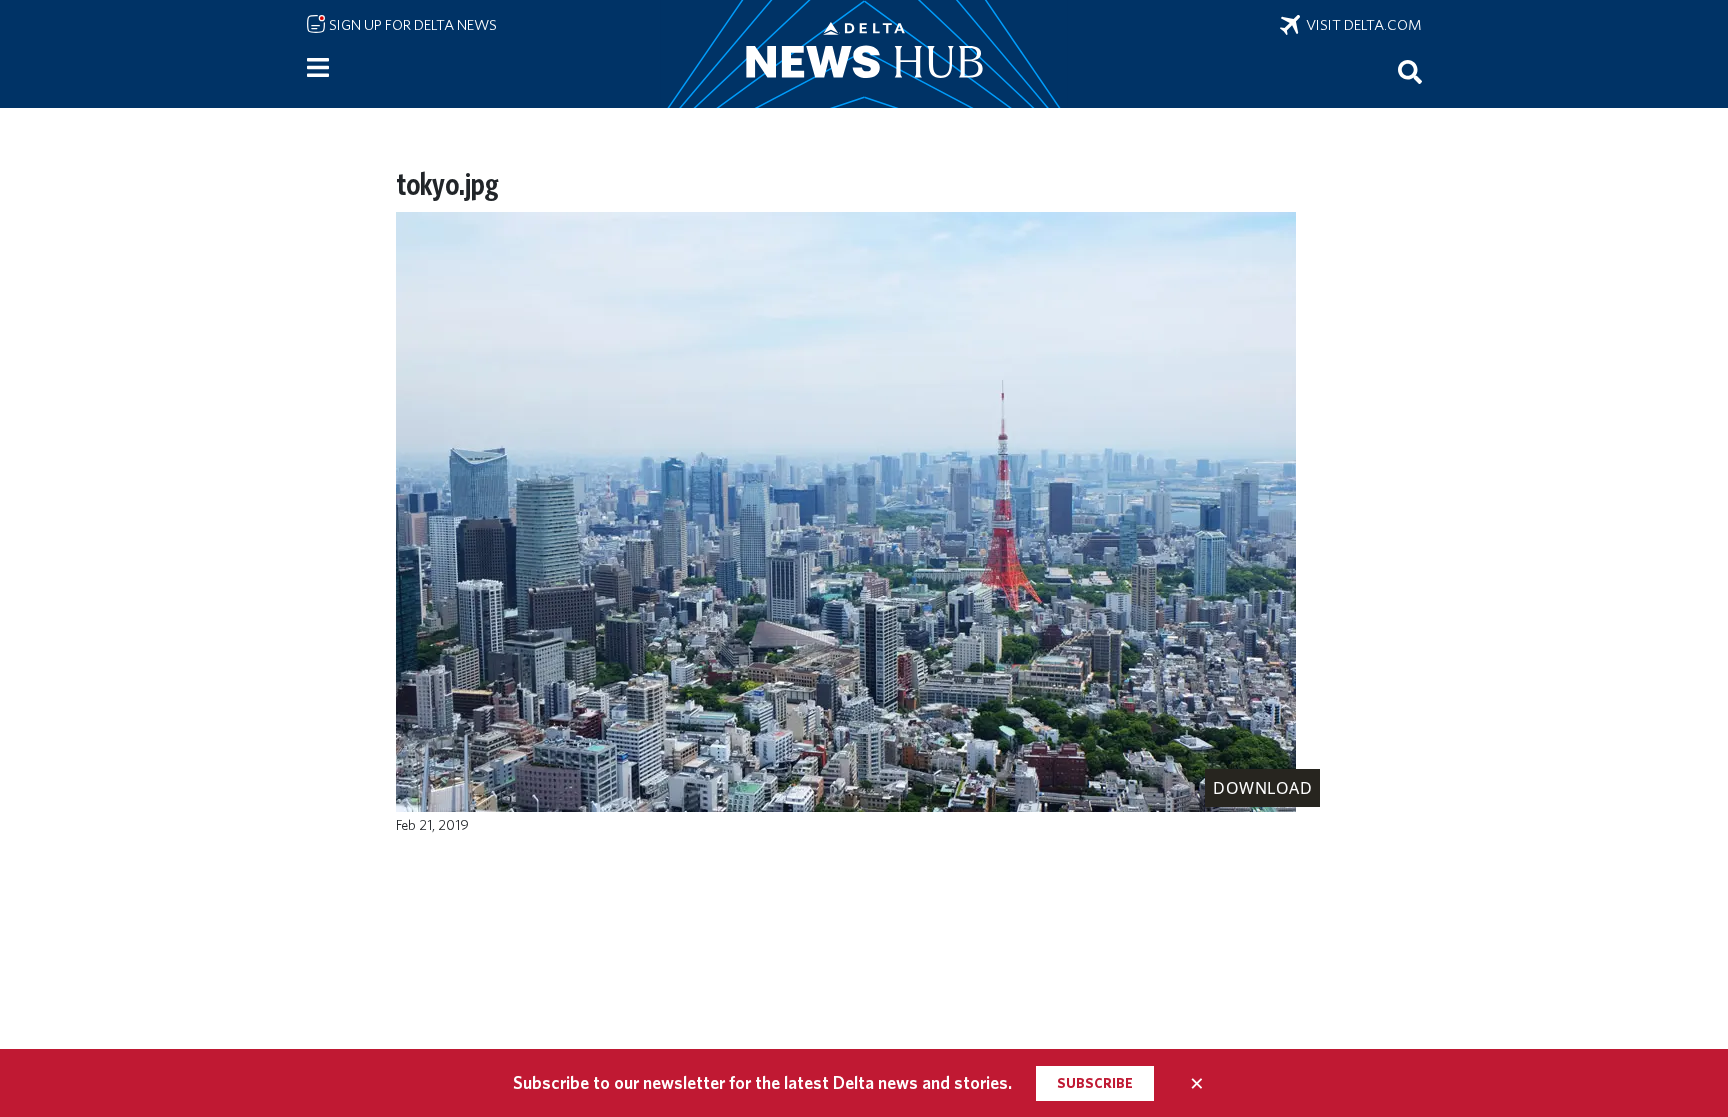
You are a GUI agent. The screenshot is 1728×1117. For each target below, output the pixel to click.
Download (1262, 788)
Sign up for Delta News (411, 25)
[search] (1410, 71)
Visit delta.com (1361, 25)
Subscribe (1095, 1083)
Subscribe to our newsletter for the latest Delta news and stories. (762, 1082)
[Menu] (318, 68)
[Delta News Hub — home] (864, 54)
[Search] (1410, 71)
